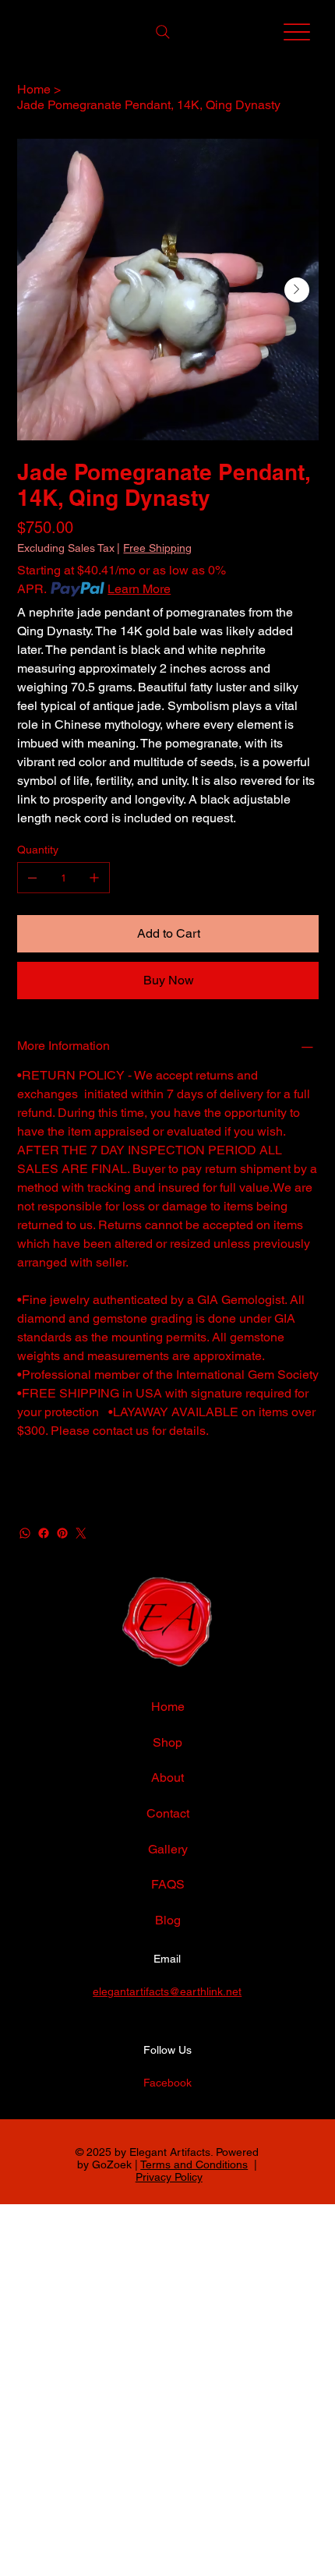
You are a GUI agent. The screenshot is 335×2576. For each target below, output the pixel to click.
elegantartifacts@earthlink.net (167, 1991)
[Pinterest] (62, 1533)
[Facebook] (44, 1533)
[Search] (163, 32)
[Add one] (94, 878)
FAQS (168, 1884)
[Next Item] (297, 290)
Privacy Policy (169, 2177)
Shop (167, 1742)
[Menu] (297, 32)
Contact (168, 1813)
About (167, 1777)
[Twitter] (81, 1533)
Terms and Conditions (194, 2164)
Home (168, 1707)
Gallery (168, 1849)
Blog (168, 1920)
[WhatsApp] (25, 1533)
